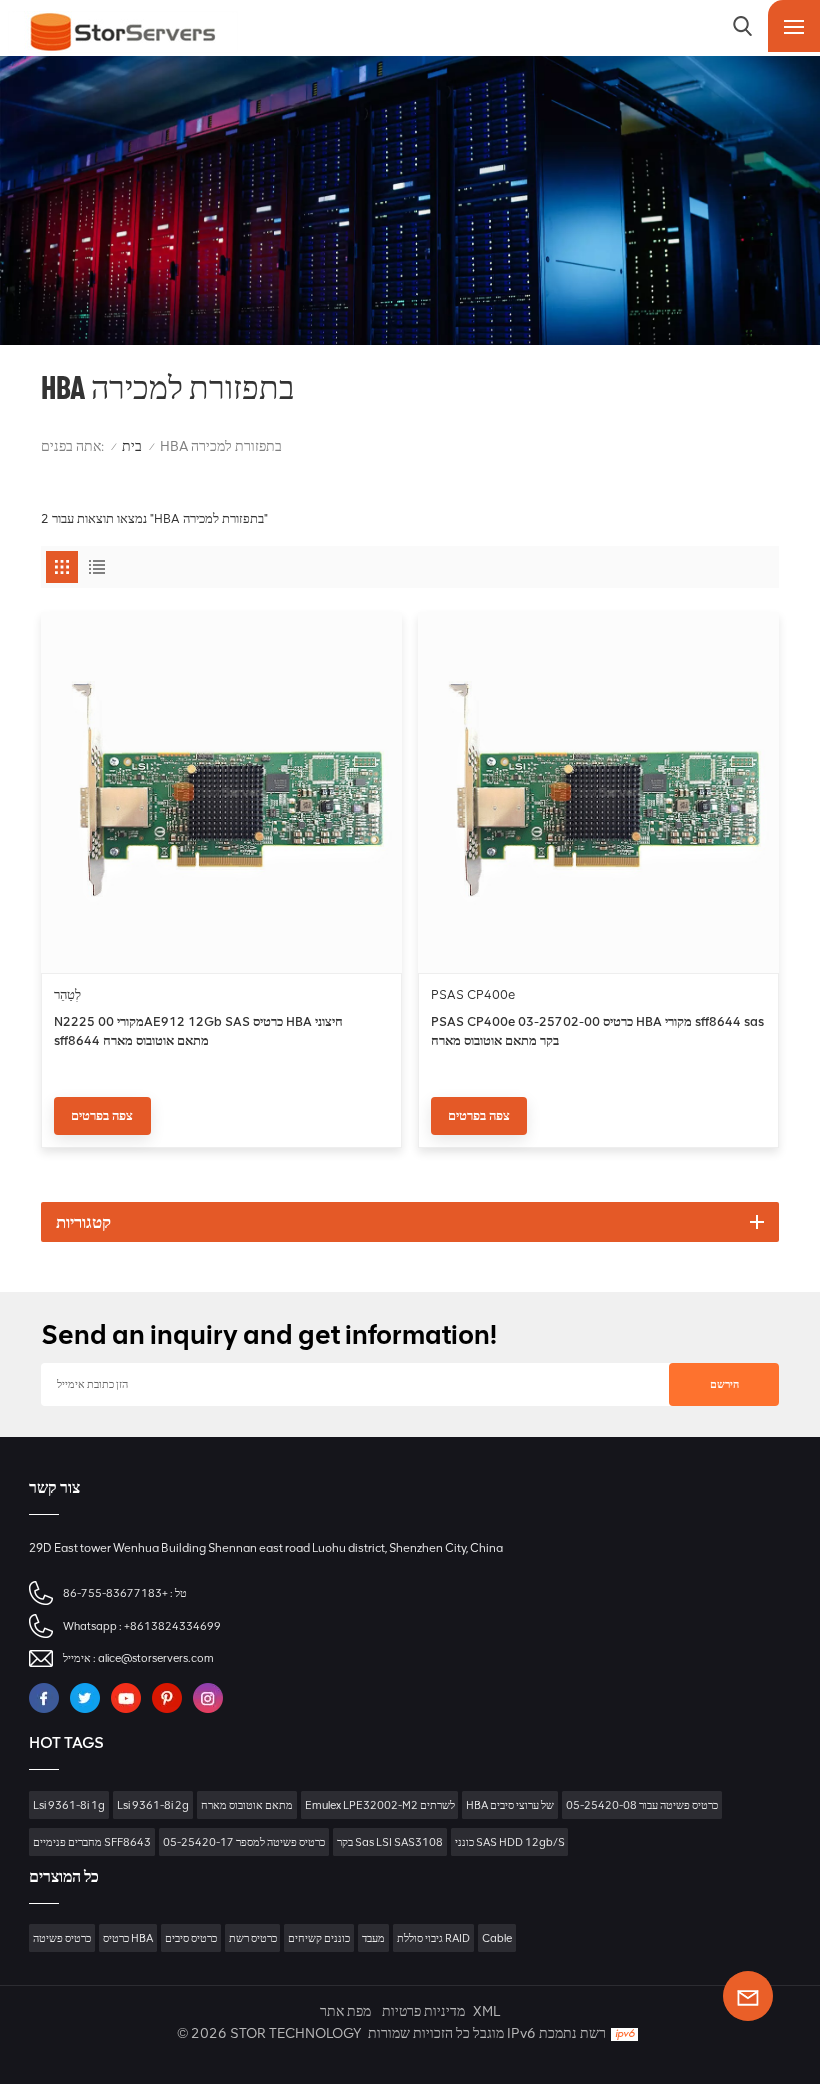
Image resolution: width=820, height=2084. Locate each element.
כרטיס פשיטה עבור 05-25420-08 (642, 1805)
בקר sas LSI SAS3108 (390, 1842)
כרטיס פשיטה (62, 1938)
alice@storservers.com (156, 1658)
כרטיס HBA (128, 1938)
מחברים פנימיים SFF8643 (92, 1842)
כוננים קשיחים (319, 1938)
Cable (497, 1938)
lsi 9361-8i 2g (153, 1805)
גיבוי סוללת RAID (433, 1938)
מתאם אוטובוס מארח (247, 1805)
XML (486, 2011)
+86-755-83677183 (115, 1593)
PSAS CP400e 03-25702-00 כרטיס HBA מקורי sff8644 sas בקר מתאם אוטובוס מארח (597, 1031)
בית (132, 446)
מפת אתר (345, 2011)
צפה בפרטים (102, 1115)
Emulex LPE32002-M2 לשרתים (380, 1805)
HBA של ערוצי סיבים (510, 1805)
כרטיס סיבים (191, 1938)
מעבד (373, 1938)
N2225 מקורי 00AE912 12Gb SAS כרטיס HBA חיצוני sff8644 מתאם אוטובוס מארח (198, 1031)
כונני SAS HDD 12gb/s (510, 1842)
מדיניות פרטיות (423, 2011)
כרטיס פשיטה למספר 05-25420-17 (244, 1842)
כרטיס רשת (253, 1938)
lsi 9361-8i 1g (69, 1805)
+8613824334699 (172, 1626)
